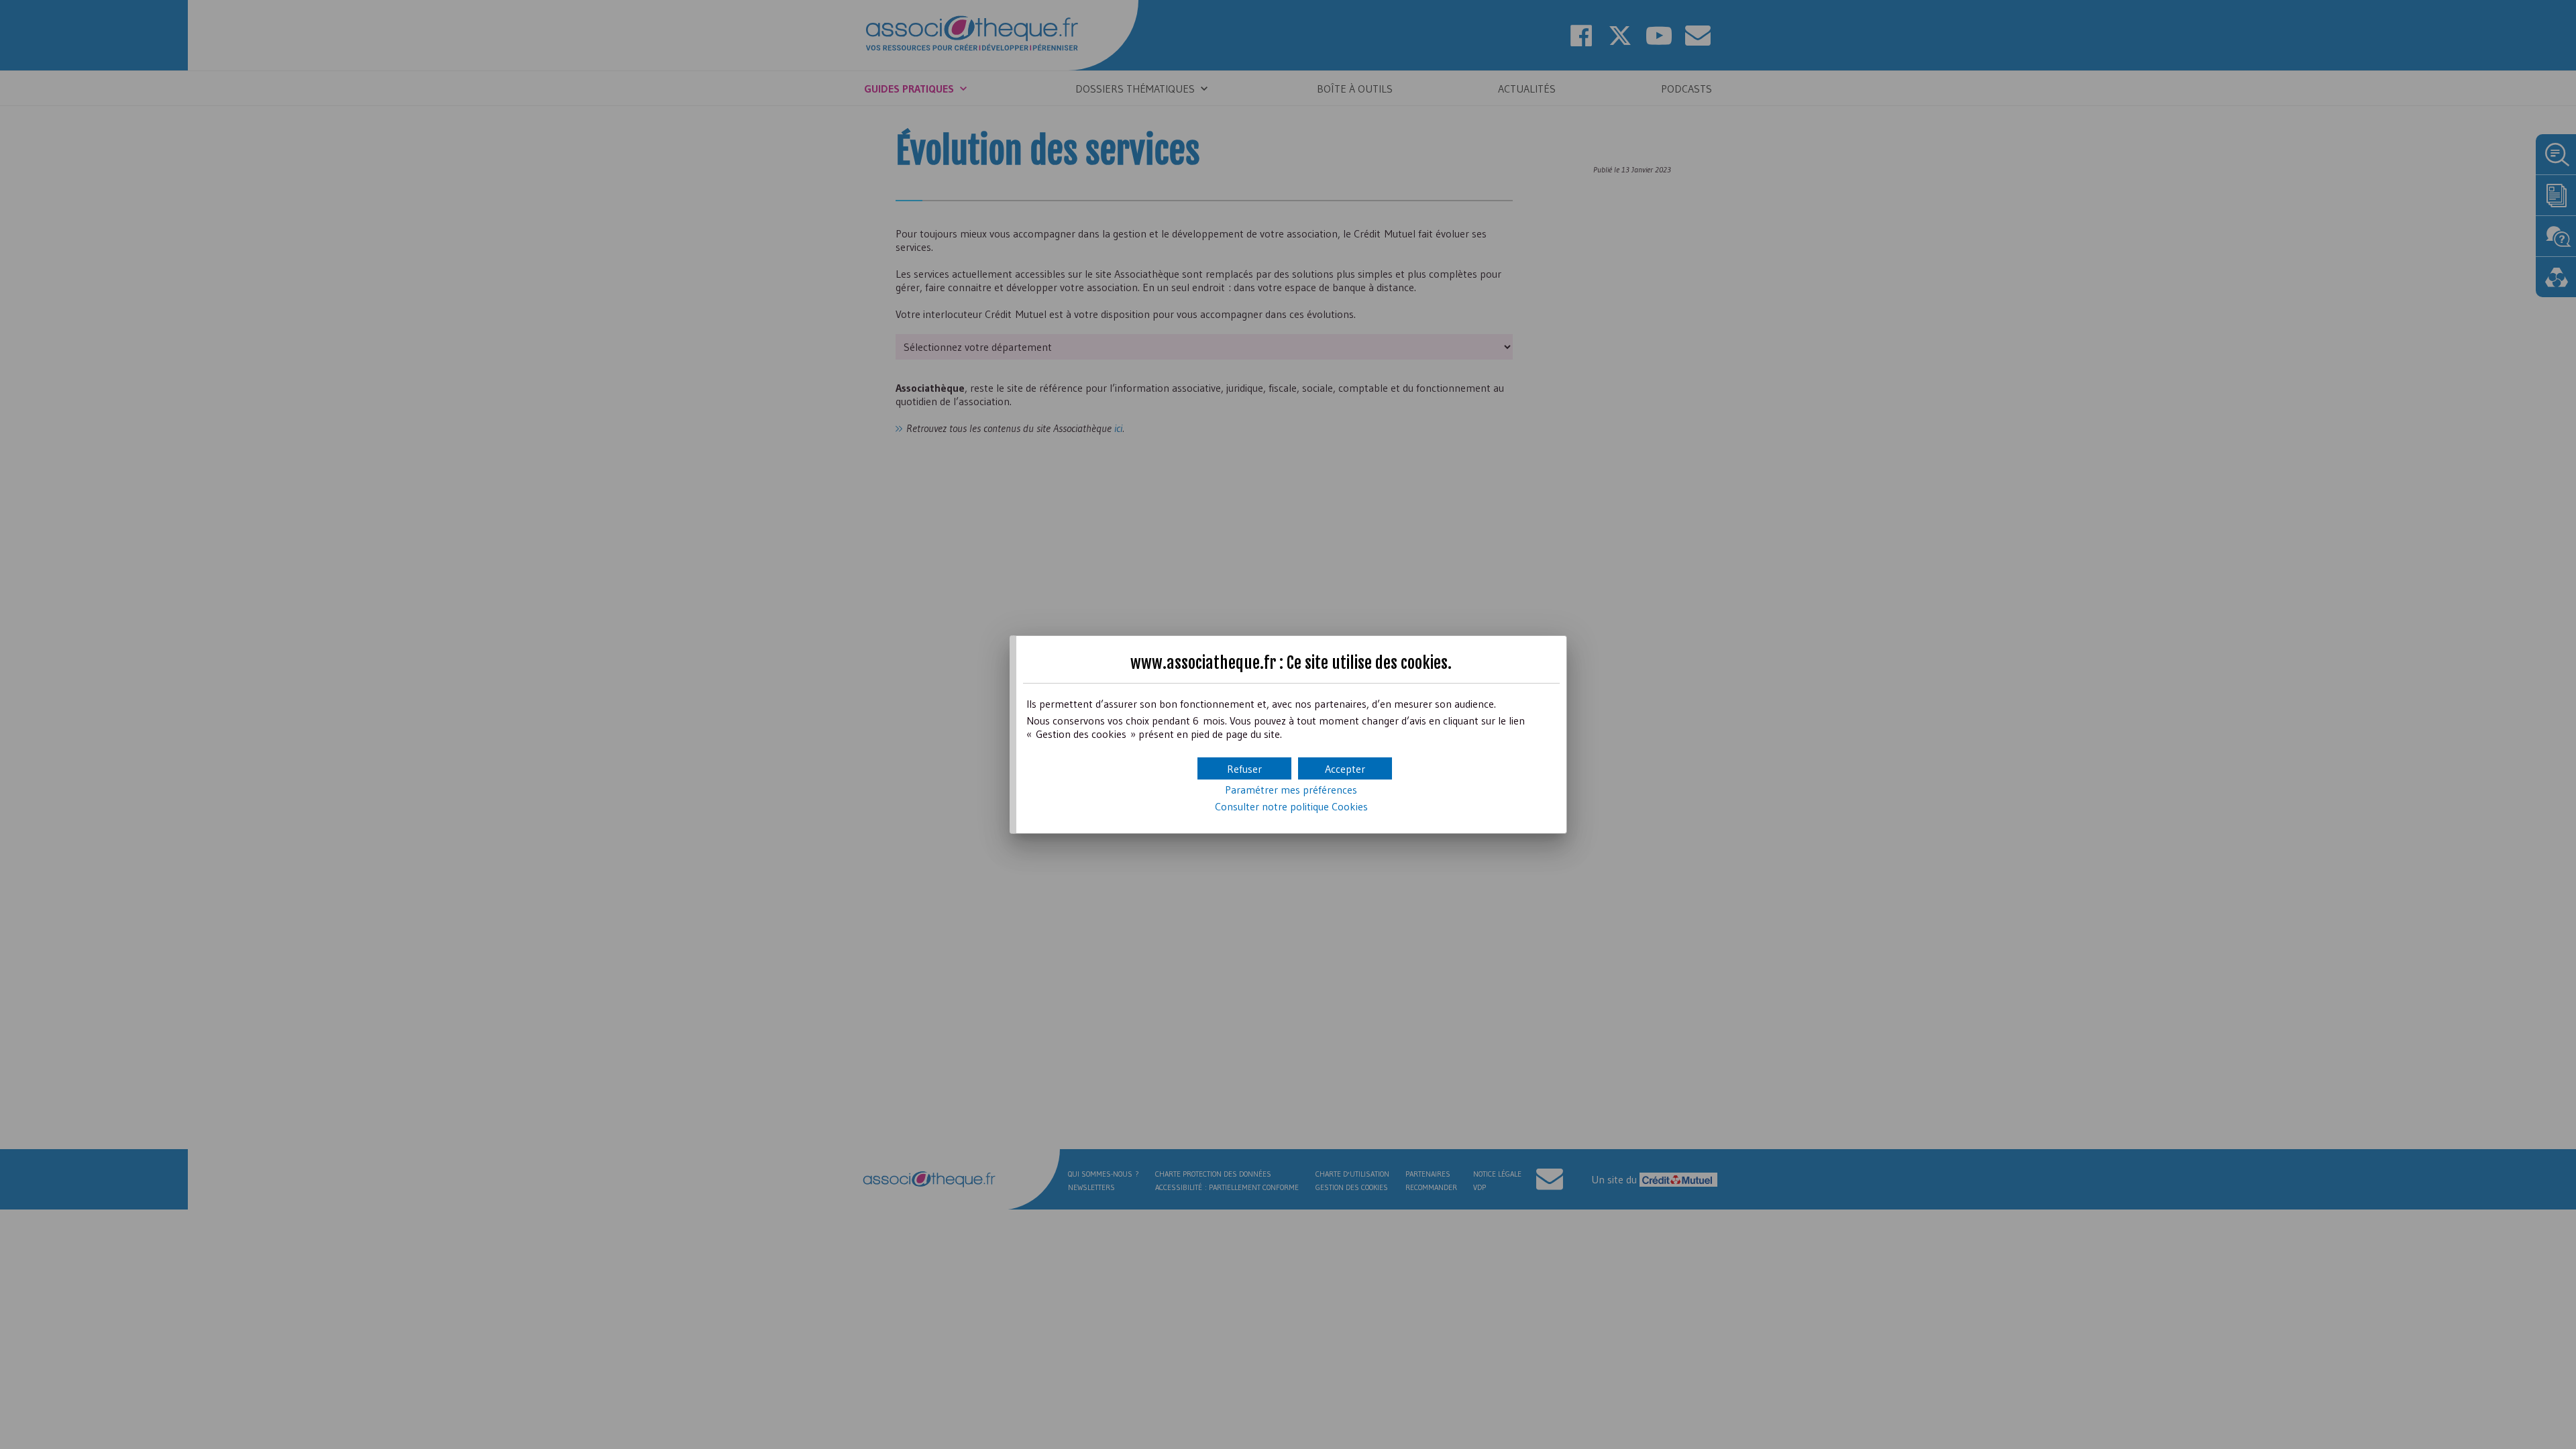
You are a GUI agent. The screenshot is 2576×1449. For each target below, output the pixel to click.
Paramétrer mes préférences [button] (1291, 790)
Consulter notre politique (1291, 806)
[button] (1345, 768)
